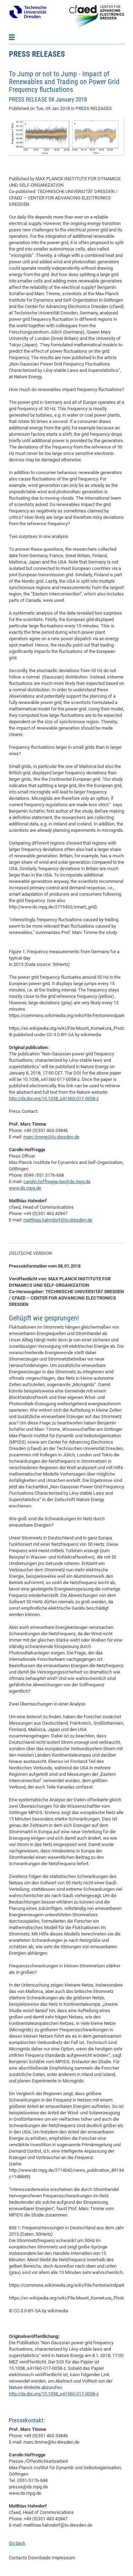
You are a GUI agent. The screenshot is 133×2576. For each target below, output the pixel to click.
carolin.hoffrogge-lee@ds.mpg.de (57, 1182)
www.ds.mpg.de (25, 1188)
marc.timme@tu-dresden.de (51, 1137)
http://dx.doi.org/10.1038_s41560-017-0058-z (54, 1098)
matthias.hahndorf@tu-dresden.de (58, 1220)
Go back (17, 2543)
